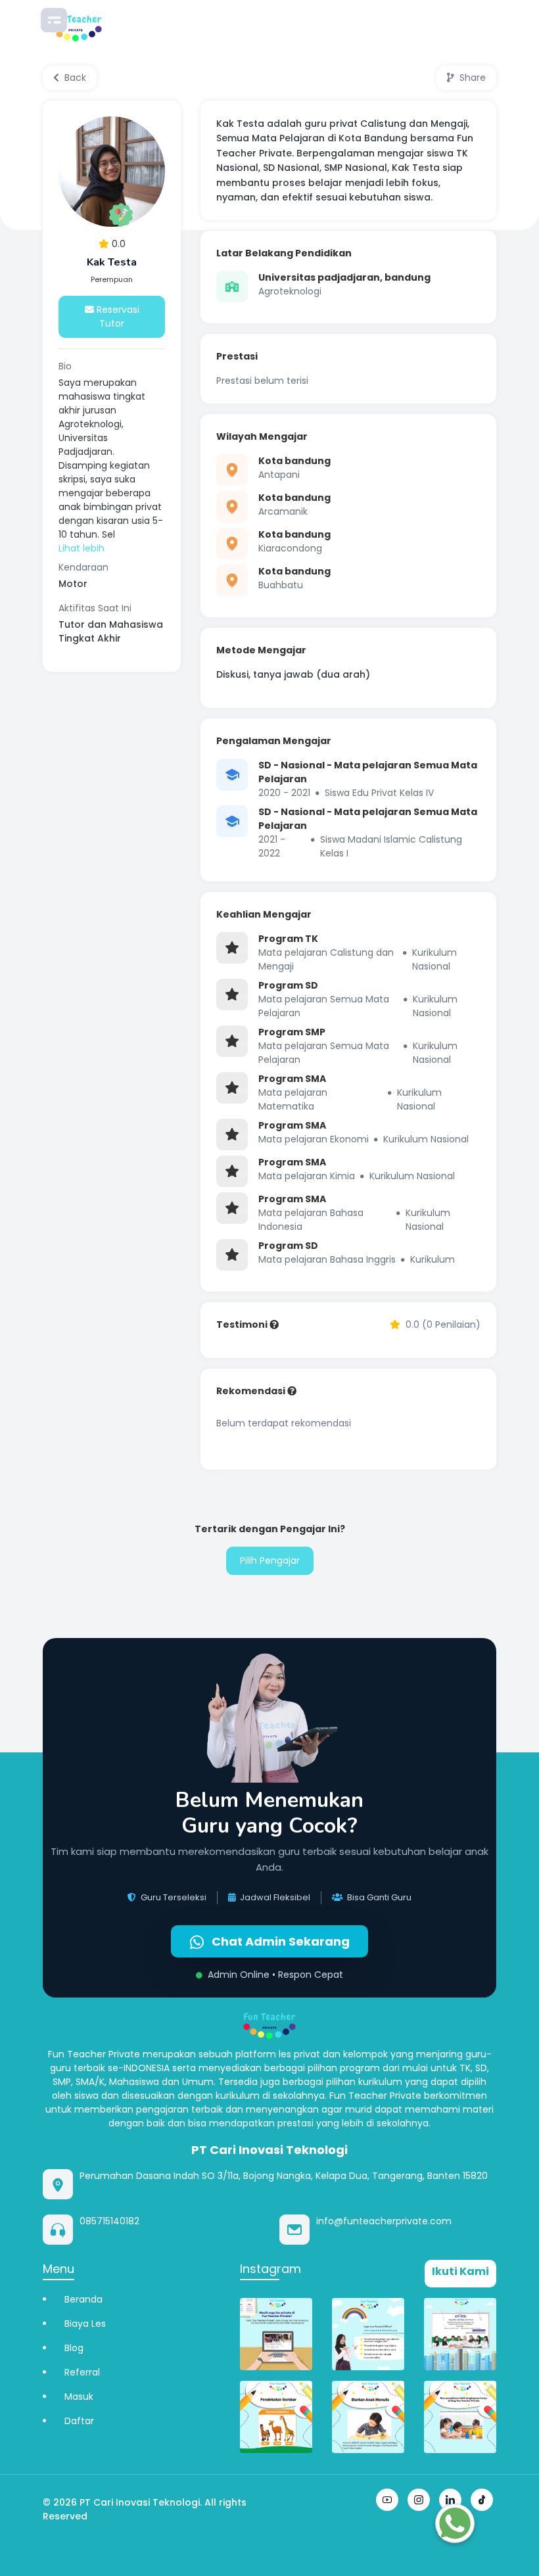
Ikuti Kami (460, 2271)
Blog (74, 2348)
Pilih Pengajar (270, 1560)
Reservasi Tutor (117, 316)
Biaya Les (85, 2324)
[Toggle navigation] (54, 20)
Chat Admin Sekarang (279, 1941)
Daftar (79, 2421)
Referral (82, 2372)
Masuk (79, 2397)
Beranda (83, 2299)
